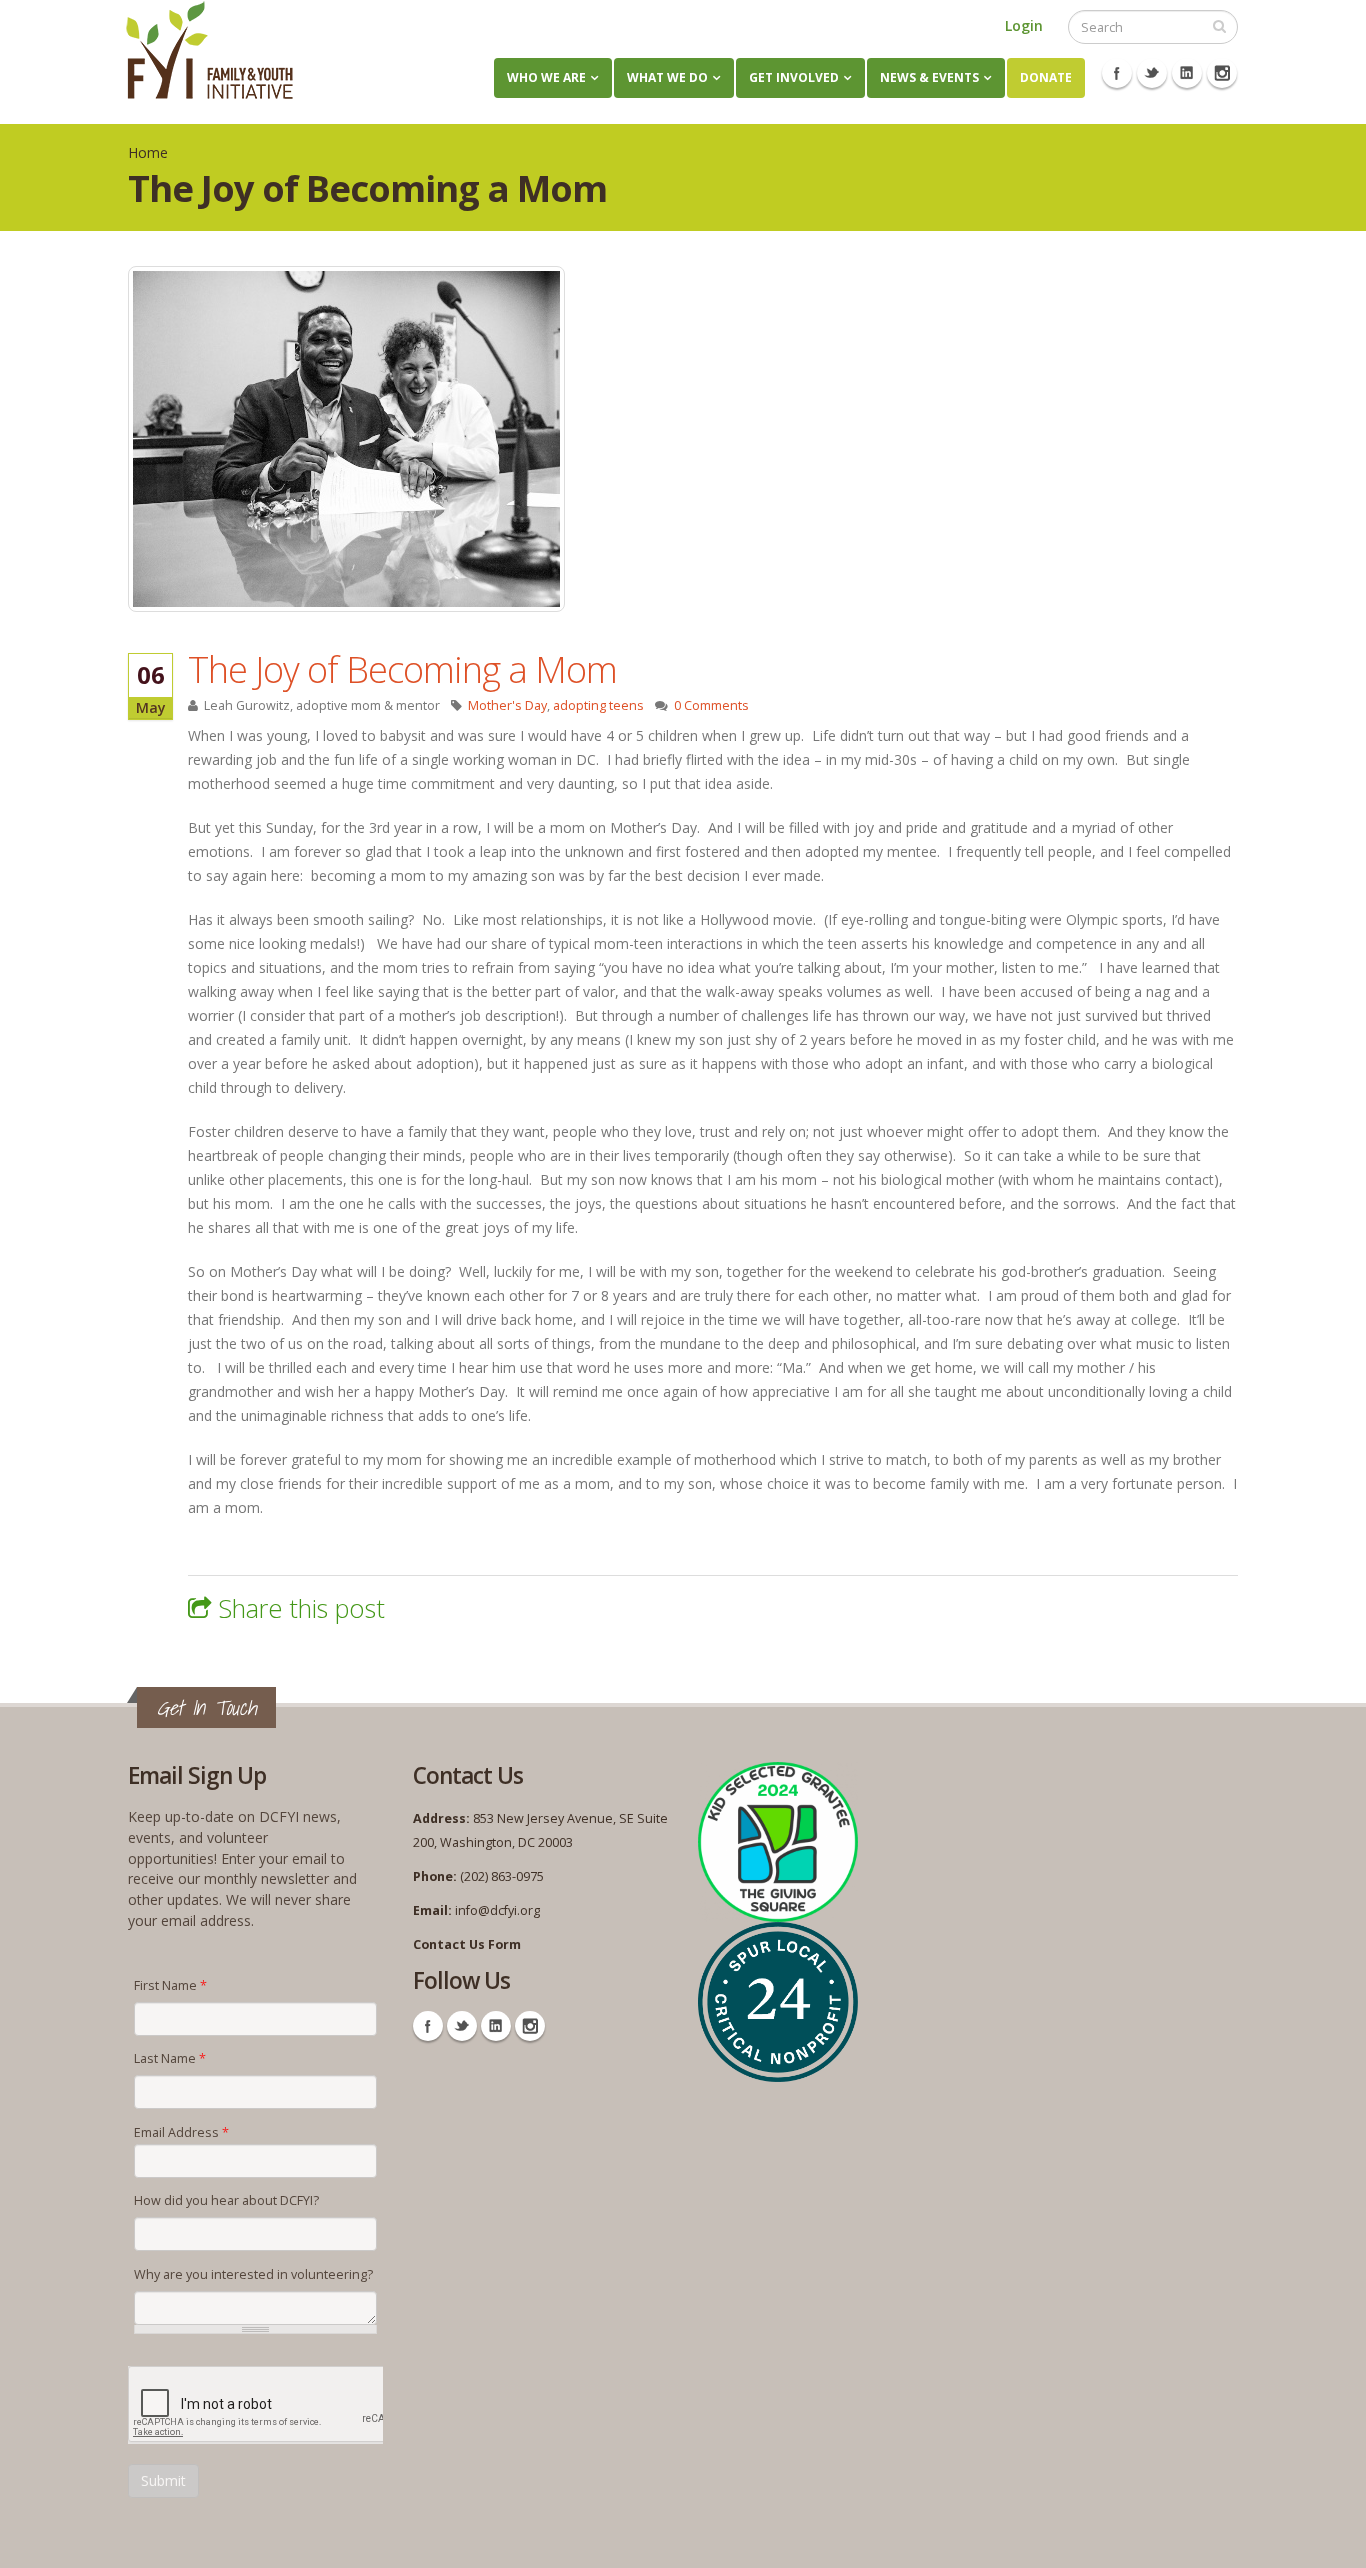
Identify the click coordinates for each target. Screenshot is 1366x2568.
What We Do (667, 77)
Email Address (181, 2132)
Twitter (1152, 73)
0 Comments (711, 705)
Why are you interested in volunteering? (253, 2274)
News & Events (929, 77)
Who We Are (546, 77)
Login (1024, 25)
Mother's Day (507, 705)
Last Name (170, 2058)
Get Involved (794, 77)
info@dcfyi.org (497, 1910)
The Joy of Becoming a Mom (402, 669)
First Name (170, 1985)
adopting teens (598, 705)
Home (148, 152)
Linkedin (1187, 73)
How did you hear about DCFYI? (226, 2200)
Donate (1046, 77)
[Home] (209, 50)
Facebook (1117, 73)
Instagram (1222, 73)
